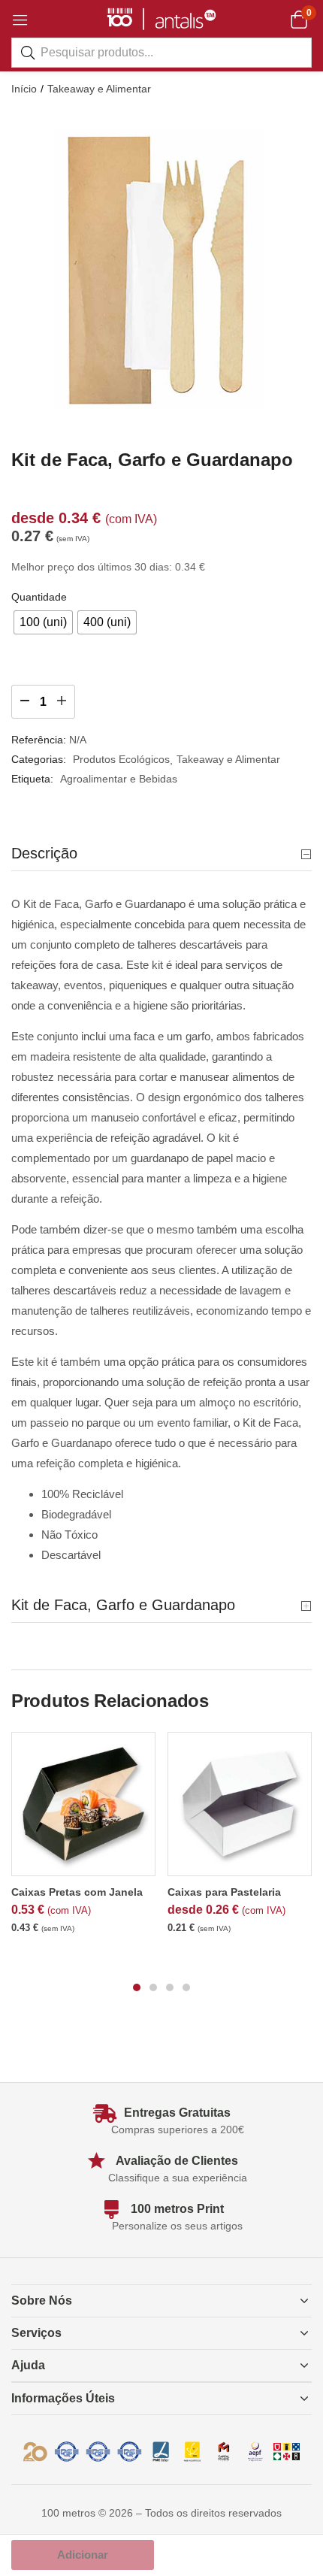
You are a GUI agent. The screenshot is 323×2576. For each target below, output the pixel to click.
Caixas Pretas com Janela (77, 1892)
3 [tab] (170, 1987)
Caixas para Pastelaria (224, 1892)
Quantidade (39, 597)
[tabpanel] (83, 1840)
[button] (299, 19)
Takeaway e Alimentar (99, 89)
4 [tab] (186, 1987)
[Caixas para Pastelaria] (240, 1804)
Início (24, 89)
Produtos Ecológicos (121, 759)
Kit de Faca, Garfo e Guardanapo (123, 1605)
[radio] (43, 622)
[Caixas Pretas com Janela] (83, 1804)
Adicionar (83, 2555)
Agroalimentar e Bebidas (119, 779)
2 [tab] (153, 1987)
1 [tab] (137, 1987)
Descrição (44, 853)
